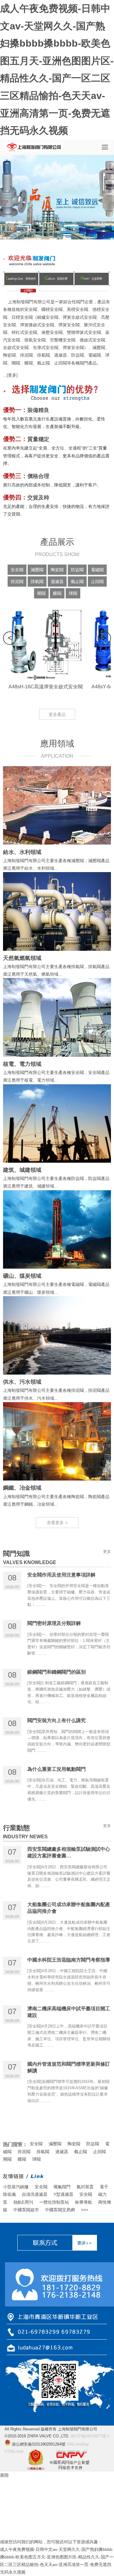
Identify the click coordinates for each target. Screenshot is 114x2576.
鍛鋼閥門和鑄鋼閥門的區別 (57, 1672)
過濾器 (60, 355)
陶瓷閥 (9, 355)
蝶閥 (29, 363)
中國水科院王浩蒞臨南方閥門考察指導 (69, 1960)
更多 (12, 375)
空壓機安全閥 (63, 340)
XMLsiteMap (78, 2444)
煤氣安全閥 (35, 340)
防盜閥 (78, 355)
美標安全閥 (78, 309)
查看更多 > (57, 1523)
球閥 (36, 2159)
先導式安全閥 (46, 348)
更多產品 (57, 714)
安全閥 (31, 309)
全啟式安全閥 (16, 348)
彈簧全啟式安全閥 (80, 317)
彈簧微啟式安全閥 (37, 325)
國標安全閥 (52, 309)
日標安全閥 (22, 317)
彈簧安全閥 (69, 325)
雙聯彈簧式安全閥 (84, 332)
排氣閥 (43, 355)
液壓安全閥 (52, 332)
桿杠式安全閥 (24, 332)
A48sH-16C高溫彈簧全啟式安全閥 (46, 687)
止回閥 (60, 363)
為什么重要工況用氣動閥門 (57, 1769)
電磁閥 (95, 355)
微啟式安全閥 (92, 340)
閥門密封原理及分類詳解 (54, 1623)
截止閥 (43, 363)
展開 (4, 2475)
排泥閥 (26, 355)
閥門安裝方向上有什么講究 (57, 1720)
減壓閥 (99, 348)
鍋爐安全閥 (48, 317)
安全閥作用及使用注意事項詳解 (61, 1575)
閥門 (80, 302)
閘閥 (16, 363)
